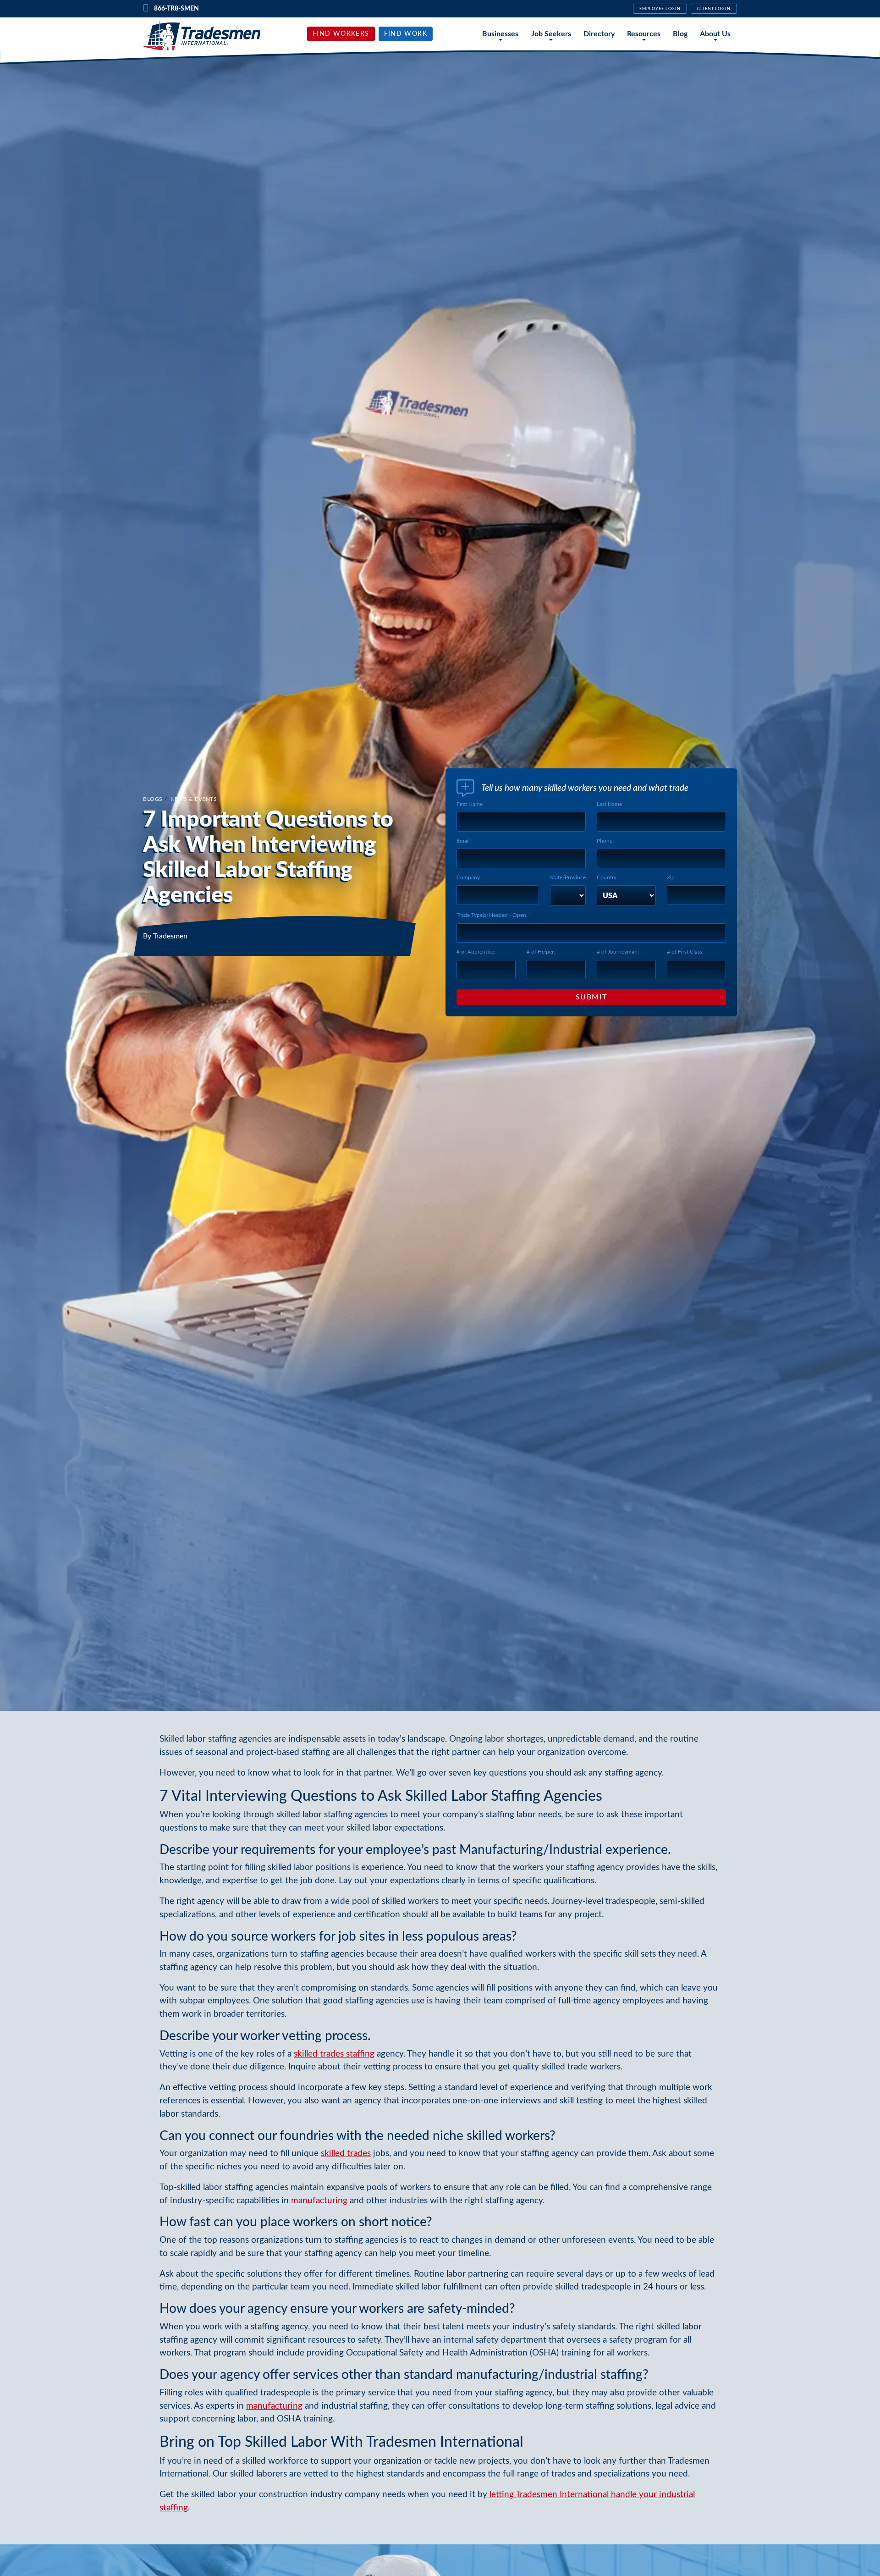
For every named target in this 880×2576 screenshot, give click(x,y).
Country (607, 877)
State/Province (568, 877)
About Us (715, 34)
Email (463, 841)
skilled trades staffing (334, 2054)
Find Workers (341, 34)
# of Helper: (541, 952)
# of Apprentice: (476, 952)
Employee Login (660, 9)
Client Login (714, 9)
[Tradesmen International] (202, 36)
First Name (470, 804)
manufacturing (319, 2201)
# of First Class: (685, 952)
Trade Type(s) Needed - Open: (492, 915)
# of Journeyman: (618, 952)
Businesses (500, 34)
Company (468, 877)
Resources (644, 34)
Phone (605, 841)
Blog (680, 34)
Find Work (406, 34)
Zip (671, 877)
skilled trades (346, 2154)
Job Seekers (551, 34)
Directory (599, 34)
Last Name (609, 804)
